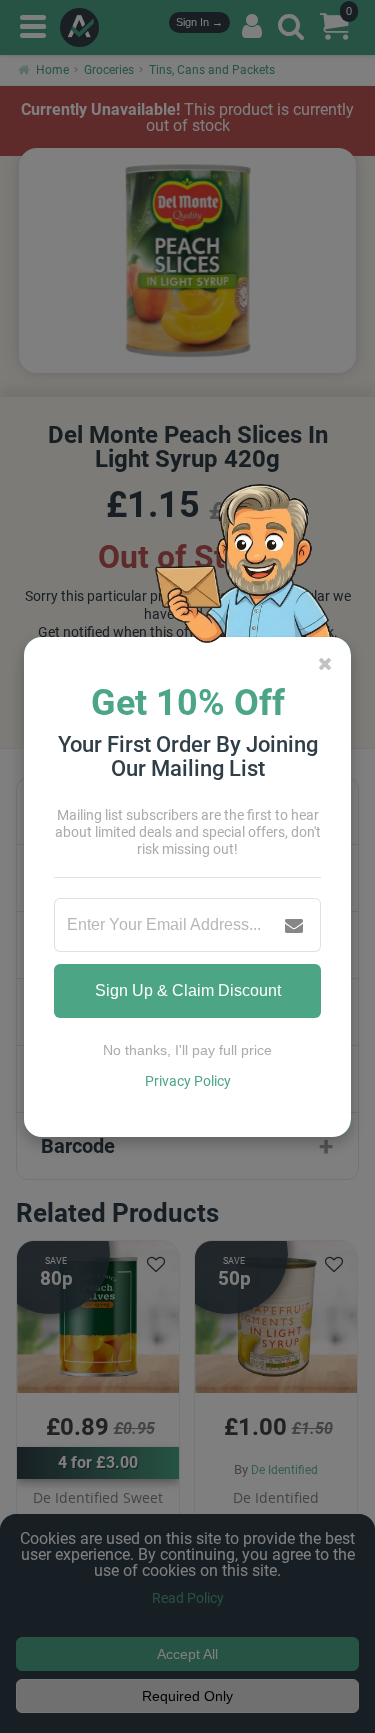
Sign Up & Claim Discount (188, 990)
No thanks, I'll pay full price (187, 1050)
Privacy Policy (188, 1081)
